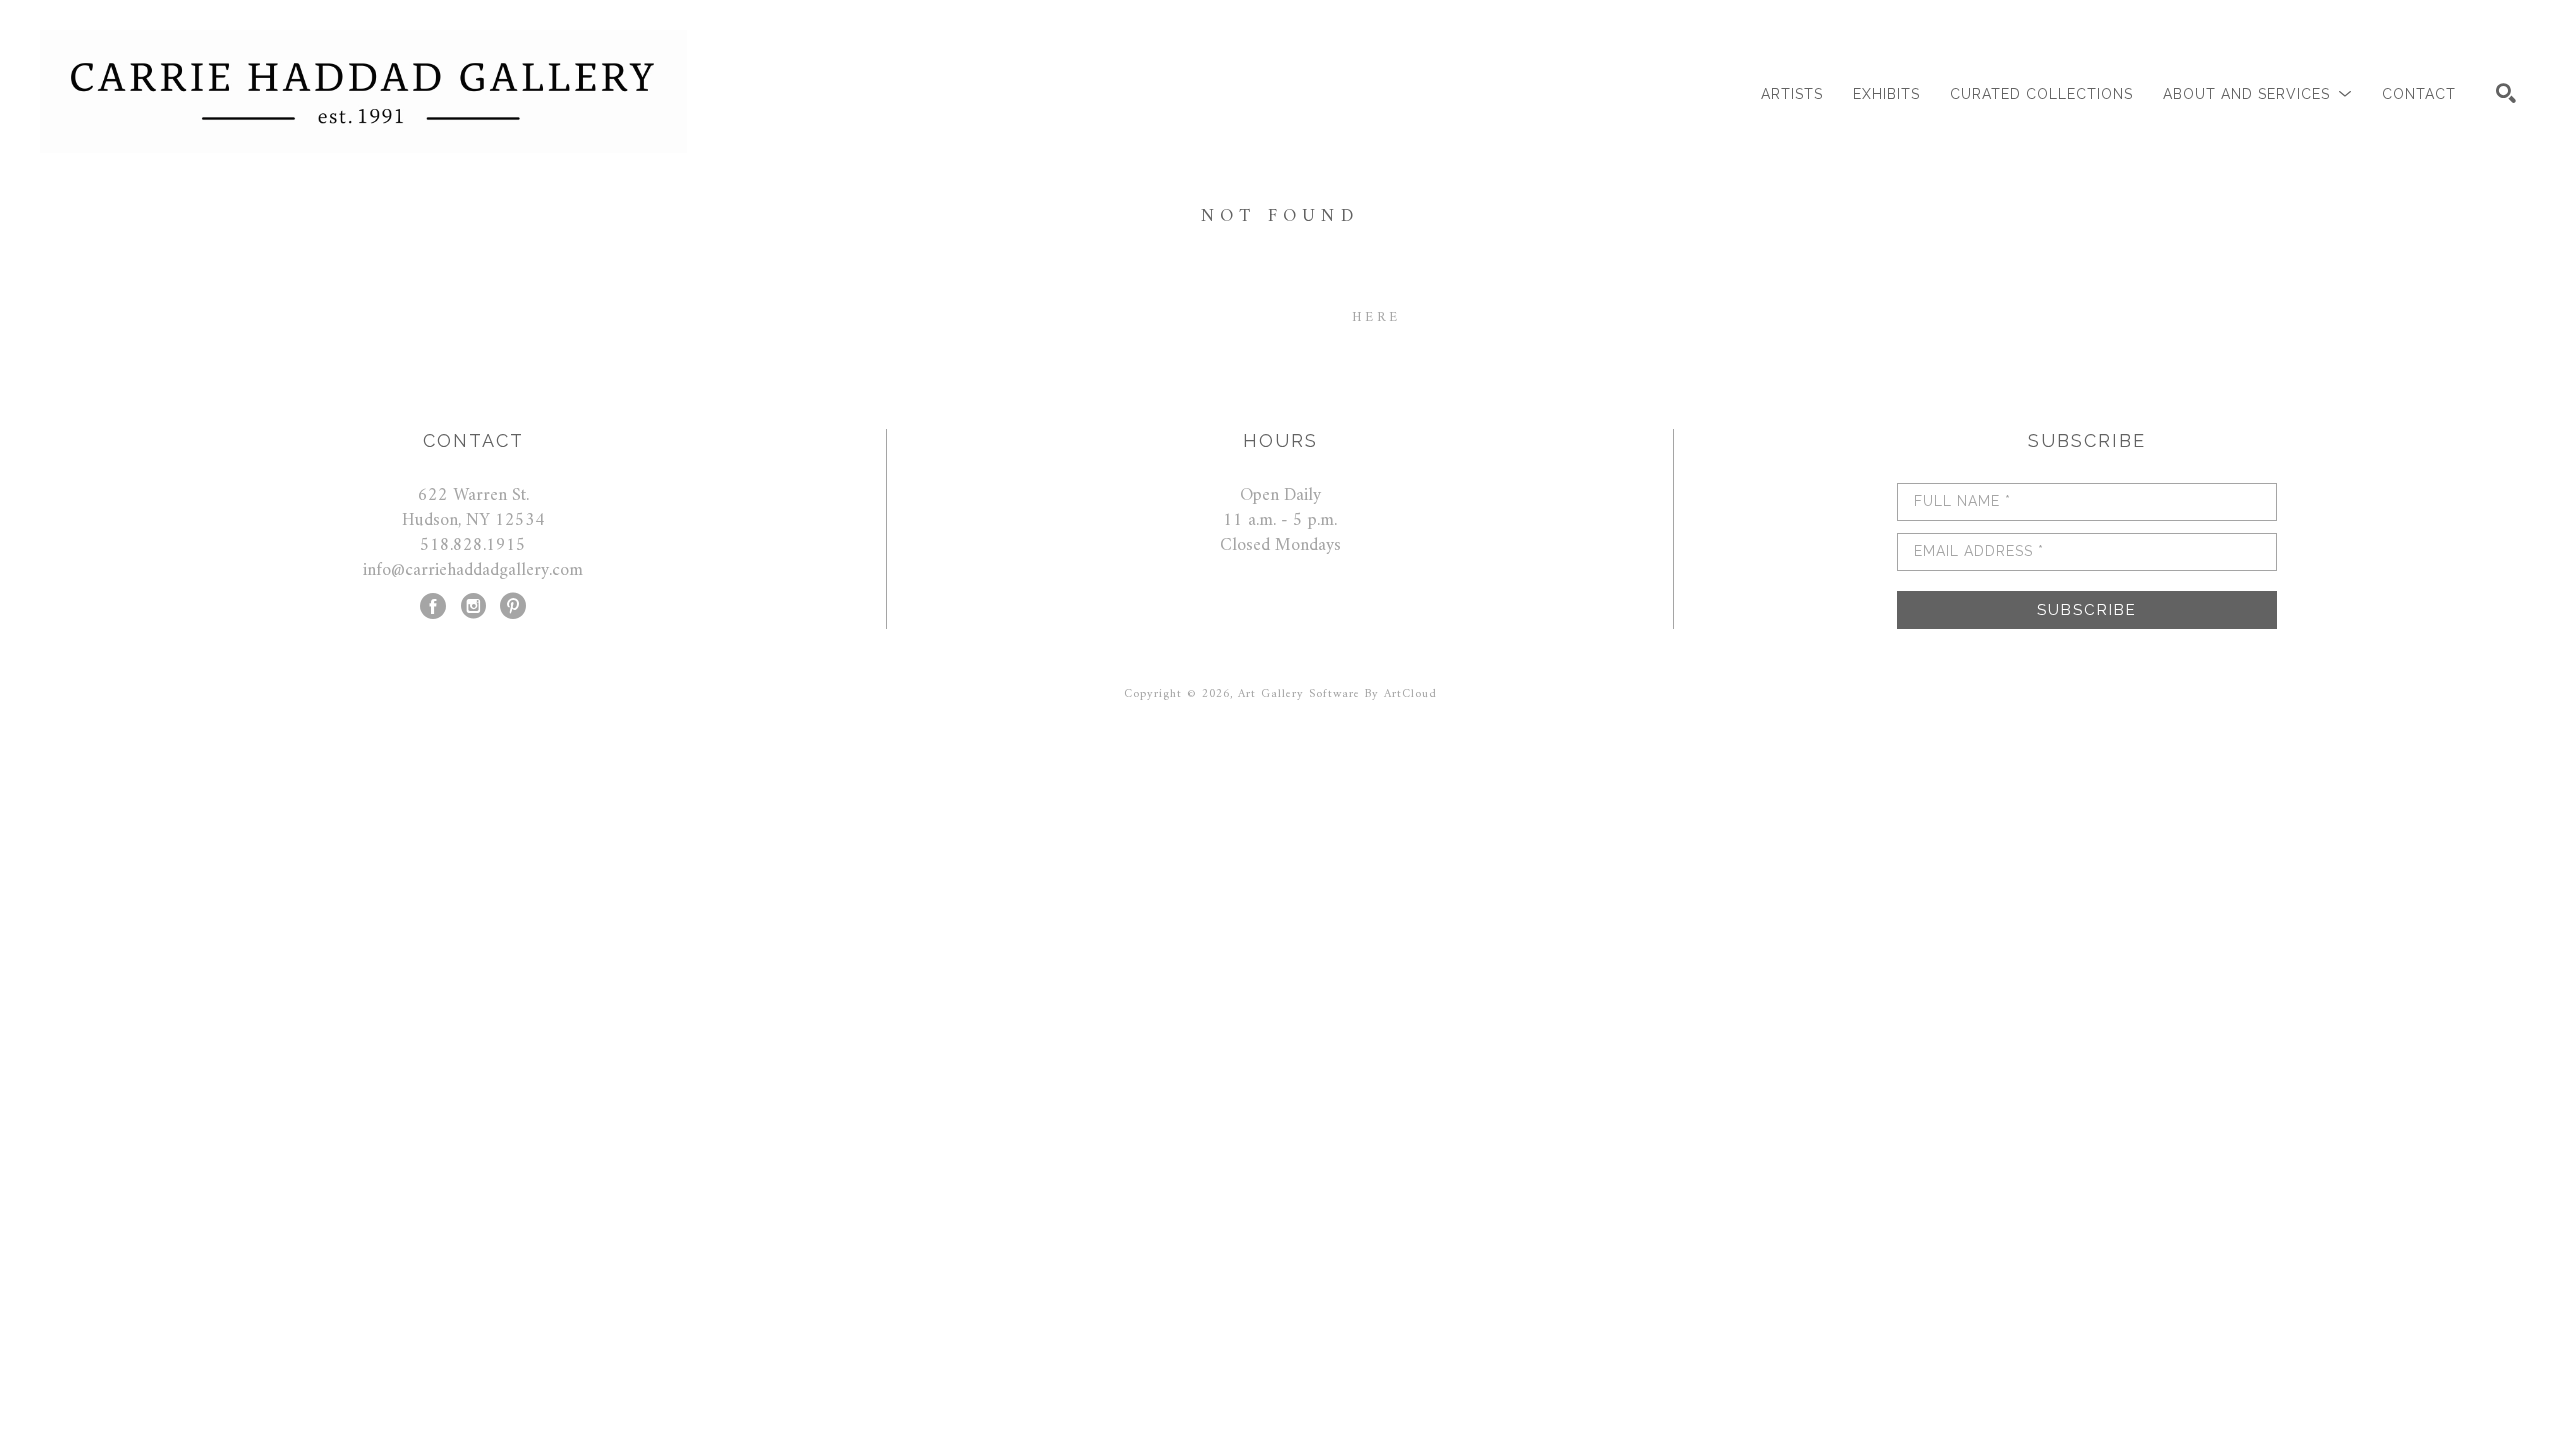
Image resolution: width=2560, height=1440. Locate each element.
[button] (2257, 94)
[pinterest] (513, 606)
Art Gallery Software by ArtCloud (1337, 694)
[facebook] (433, 606)
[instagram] (473, 606)
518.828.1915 (473, 545)
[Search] (2506, 93)
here (1376, 317)
